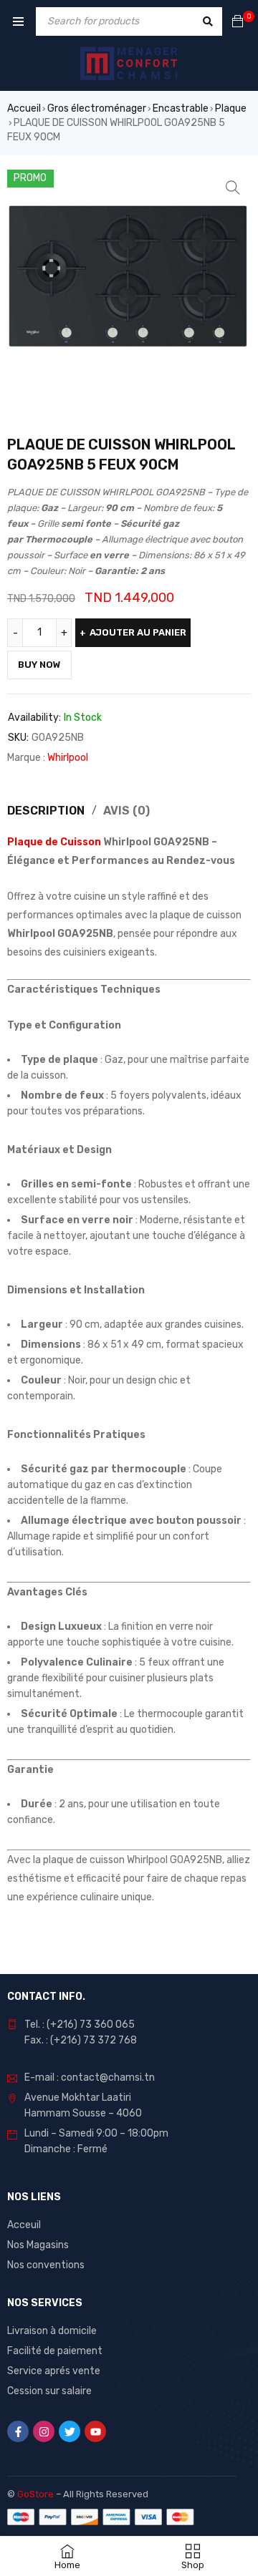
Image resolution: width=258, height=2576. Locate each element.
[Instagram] (44, 2431)
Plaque (231, 108)
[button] (233, 188)
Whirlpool (68, 758)
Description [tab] (46, 811)
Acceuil (24, 2225)
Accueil (24, 108)
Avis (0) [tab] (126, 811)
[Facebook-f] (18, 2431)
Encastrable (181, 108)
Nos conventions (46, 2265)
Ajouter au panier (138, 632)
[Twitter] (70, 2431)
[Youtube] (95, 2431)
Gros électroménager (97, 108)
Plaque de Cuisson (54, 842)
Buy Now (39, 665)
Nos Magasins (38, 2245)
